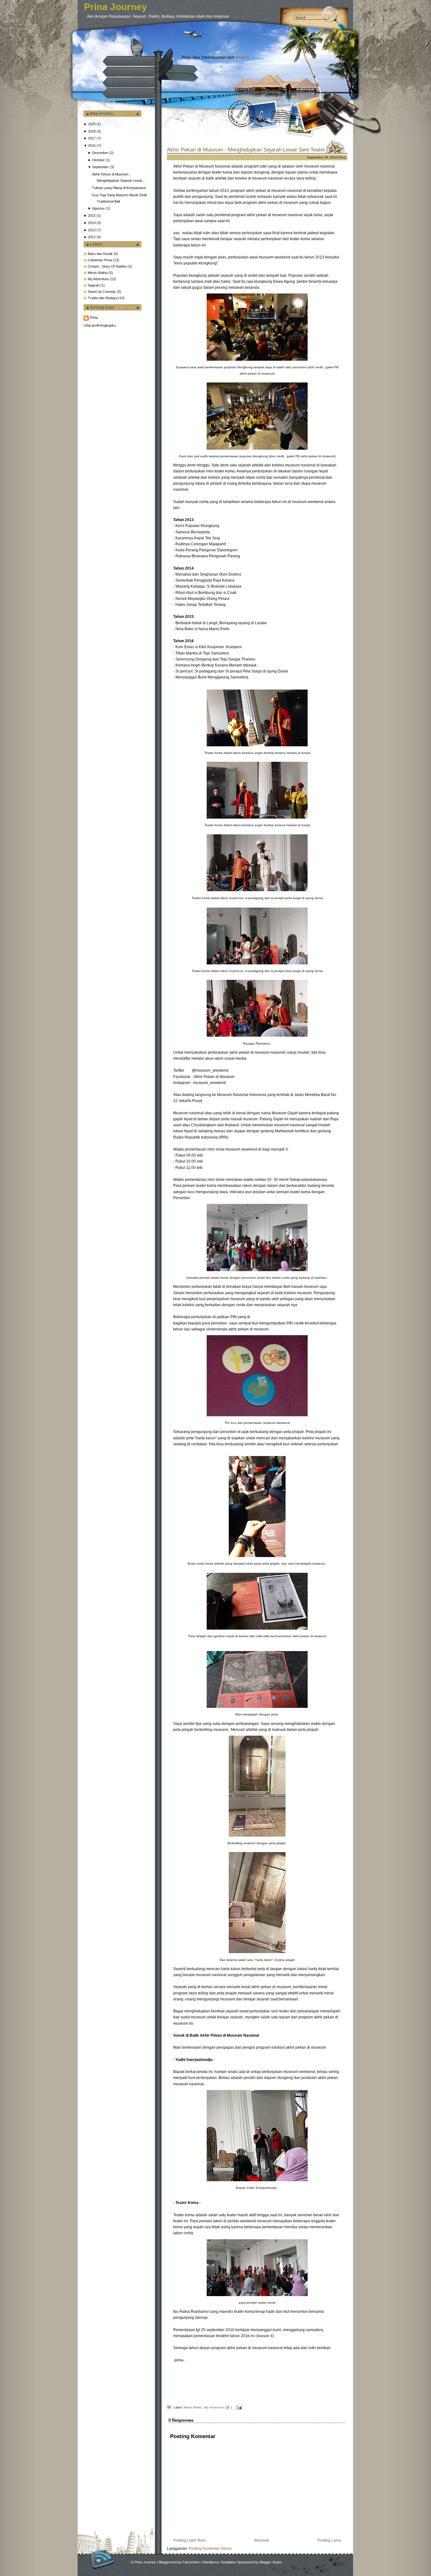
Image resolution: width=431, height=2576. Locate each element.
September (100, 167)
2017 (92, 138)
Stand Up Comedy (102, 292)
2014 (92, 223)
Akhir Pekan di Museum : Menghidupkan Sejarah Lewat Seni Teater (246, 150)
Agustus (98, 208)
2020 (92, 124)
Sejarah (94, 285)
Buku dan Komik (101, 254)
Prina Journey (115, 7)
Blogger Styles (271, 2562)
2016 (92, 145)
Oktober (98, 160)
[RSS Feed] (103, 2559)
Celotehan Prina (100, 260)
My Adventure (99, 279)
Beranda (262, 2540)
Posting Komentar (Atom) (210, 2549)
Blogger (242, 57)
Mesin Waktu (98, 273)
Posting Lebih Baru (190, 2540)
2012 (92, 237)
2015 (92, 216)
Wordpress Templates (219, 2562)
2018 (92, 131)
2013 (92, 230)
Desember (100, 153)
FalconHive (191, 2562)
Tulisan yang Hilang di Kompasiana (119, 188)
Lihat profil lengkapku (100, 325)
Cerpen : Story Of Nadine (108, 266)
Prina (94, 317)
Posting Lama (329, 2540)
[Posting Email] (238, 2407)
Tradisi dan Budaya (103, 298)
